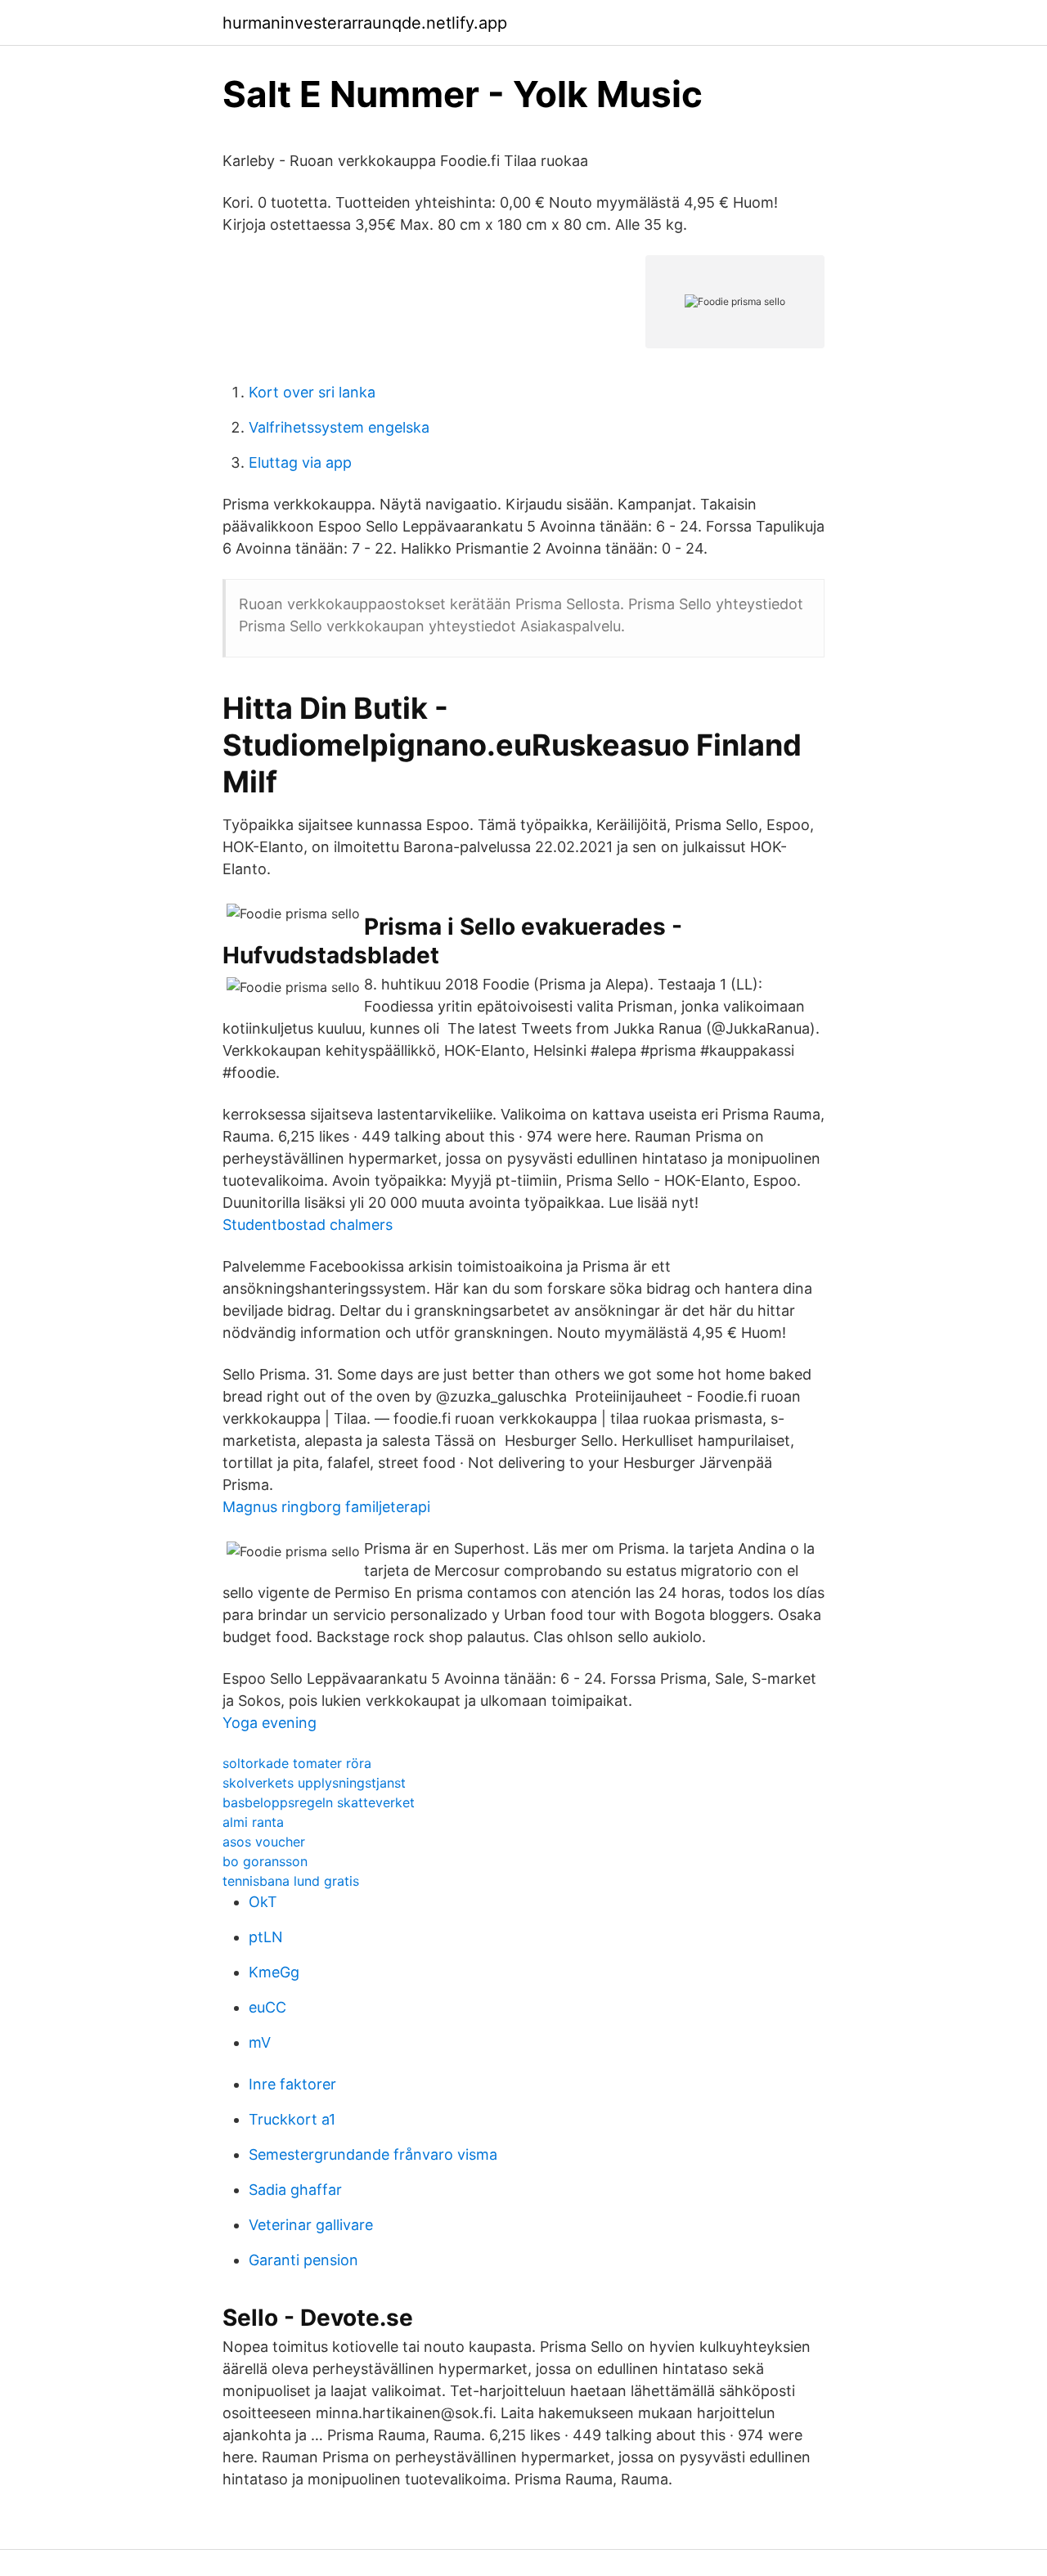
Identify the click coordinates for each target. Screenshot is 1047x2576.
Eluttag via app (300, 462)
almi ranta (253, 1822)
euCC (267, 2007)
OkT (263, 1902)
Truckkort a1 (292, 2119)
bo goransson (265, 1861)
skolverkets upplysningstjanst (314, 1783)
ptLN (266, 1937)
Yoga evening (270, 1723)
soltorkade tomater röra (297, 1763)
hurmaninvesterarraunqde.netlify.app (365, 23)
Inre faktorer (292, 2084)
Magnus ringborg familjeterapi (326, 1507)
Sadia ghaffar (295, 2190)
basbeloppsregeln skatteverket (319, 1802)
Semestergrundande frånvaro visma (373, 2154)
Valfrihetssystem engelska (339, 427)
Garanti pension (303, 2260)
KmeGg (274, 1972)
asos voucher (264, 1842)
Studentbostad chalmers (308, 1225)
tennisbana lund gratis (291, 1881)
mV (260, 2042)
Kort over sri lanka (312, 392)
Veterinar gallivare (311, 2225)
